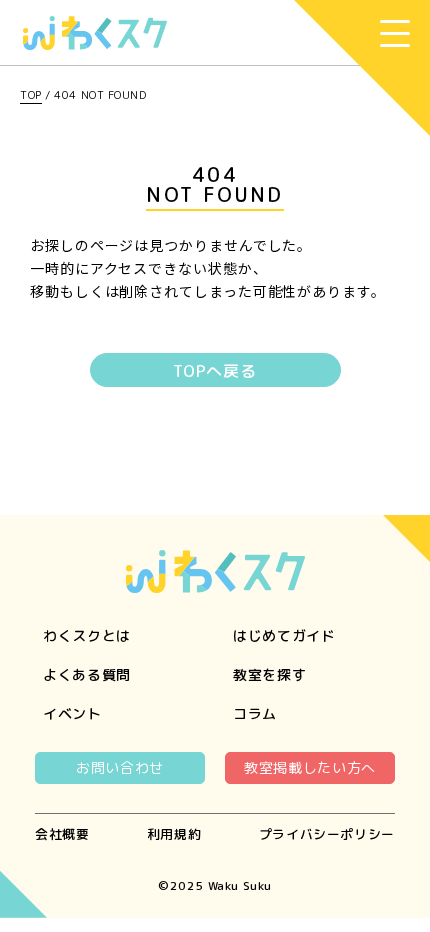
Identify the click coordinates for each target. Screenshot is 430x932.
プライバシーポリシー (327, 834)
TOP (31, 95)
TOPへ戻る (215, 371)
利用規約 (174, 834)
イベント (72, 713)
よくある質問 (87, 674)
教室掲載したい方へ (310, 767)
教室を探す (270, 674)
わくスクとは (87, 635)
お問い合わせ (120, 767)
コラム (255, 713)
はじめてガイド (284, 635)
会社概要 (62, 834)
